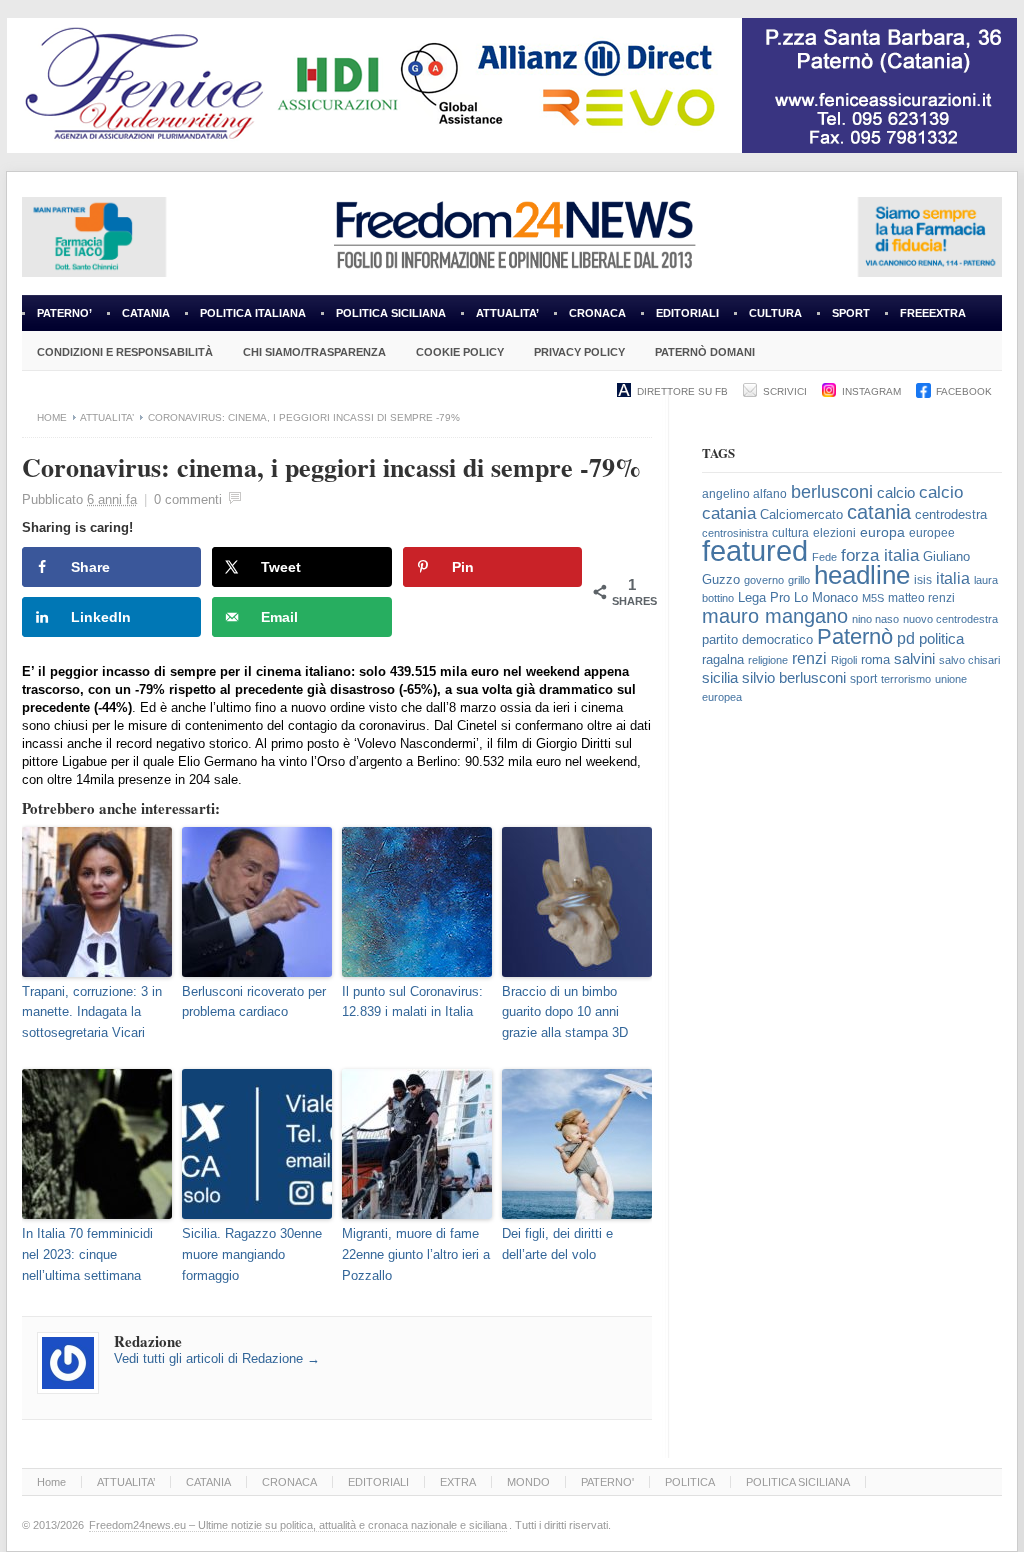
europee (932, 533)
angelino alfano (744, 494)
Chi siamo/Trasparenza (314, 352)
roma (875, 659)
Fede (824, 557)
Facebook (964, 391)
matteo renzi (921, 598)
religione (768, 660)
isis (923, 580)
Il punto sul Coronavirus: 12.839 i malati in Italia (412, 1002)
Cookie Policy (460, 352)
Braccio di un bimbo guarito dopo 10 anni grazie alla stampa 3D (565, 1012)
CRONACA (597, 313)
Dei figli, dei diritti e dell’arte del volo (557, 1244)
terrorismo (906, 679)
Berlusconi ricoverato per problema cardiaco (254, 1002)
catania (879, 512)
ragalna (723, 659)
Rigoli (844, 660)
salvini (914, 659)
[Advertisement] (852, 878)
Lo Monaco (826, 597)
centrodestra (951, 514)
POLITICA (690, 1482)
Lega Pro (764, 598)
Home (52, 417)
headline (862, 575)
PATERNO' (607, 1482)
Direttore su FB (682, 391)
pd (906, 638)
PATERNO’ (64, 313)
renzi (809, 658)
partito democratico (757, 639)
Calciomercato (801, 514)
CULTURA (775, 313)
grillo (799, 580)
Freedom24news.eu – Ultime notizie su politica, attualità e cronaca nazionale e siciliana (298, 1525)
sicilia (720, 677)
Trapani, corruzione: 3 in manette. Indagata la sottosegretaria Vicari (92, 1012)
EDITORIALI (680, 319)
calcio (896, 493)
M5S (873, 598)
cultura (790, 533)
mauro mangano (775, 616)
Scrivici (785, 391)
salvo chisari (969, 660)
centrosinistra (735, 533)
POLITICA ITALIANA (253, 313)
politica (941, 639)
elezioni (834, 533)
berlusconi (832, 492)
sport (863, 679)
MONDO (528, 1482)
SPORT (851, 313)
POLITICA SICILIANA (391, 313)
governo (764, 580)
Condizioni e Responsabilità (125, 352)
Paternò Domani (705, 352)
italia (953, 578)
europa (882, 532)
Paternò (855, 636)
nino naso (875, 619)
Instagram (871, 391)
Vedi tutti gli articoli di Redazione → (217, 1358)
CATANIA (146, 313)
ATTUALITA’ (507, 313)
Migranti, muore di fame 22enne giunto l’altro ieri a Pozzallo (416, 1254)
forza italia (880, 555)
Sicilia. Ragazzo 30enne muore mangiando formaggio (252, 1254)
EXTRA (458, 1482)
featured (755, 550)
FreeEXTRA (933, 313)
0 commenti (188, 499)
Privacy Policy (579, 352)
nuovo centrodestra (950, 619)
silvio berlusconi (794, 678)
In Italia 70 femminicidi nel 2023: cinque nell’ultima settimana (87, 1254)
